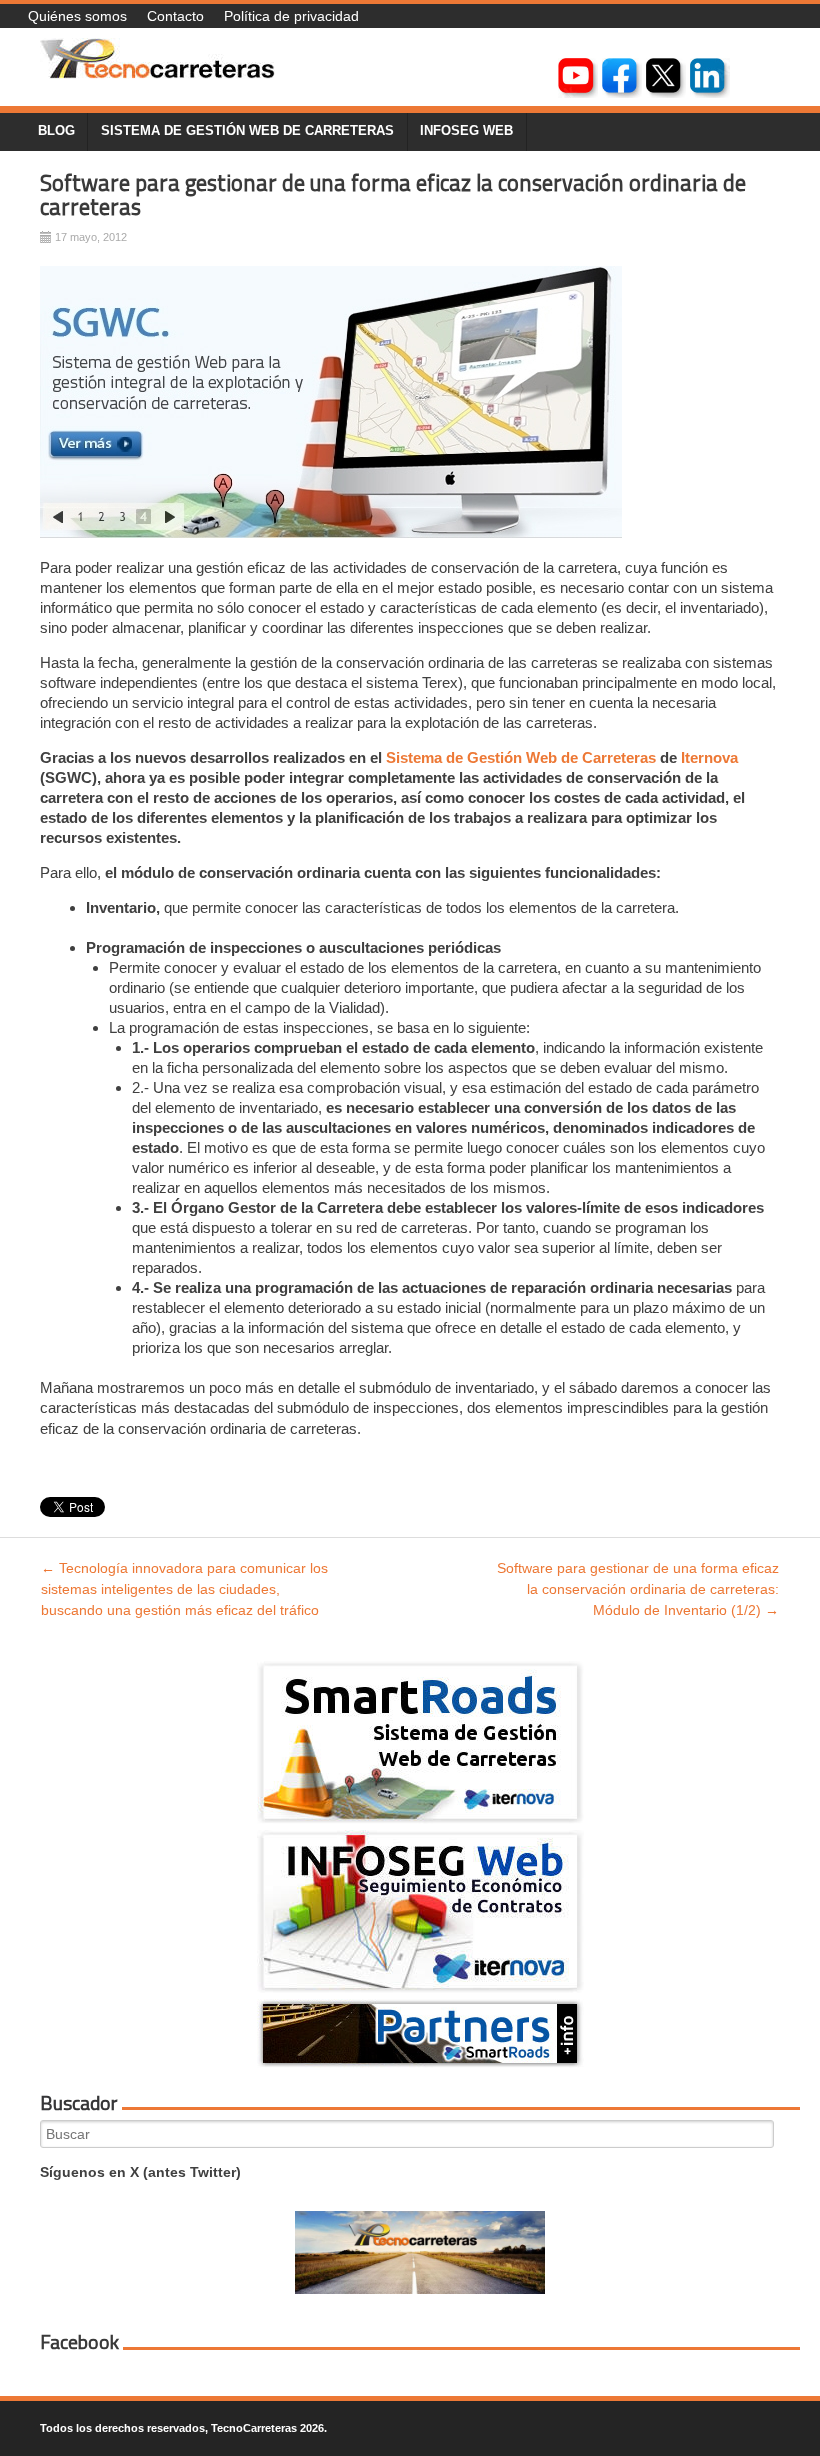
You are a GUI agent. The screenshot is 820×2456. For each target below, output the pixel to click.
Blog (56, 131)
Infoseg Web (466, 131)
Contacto (175, 16)
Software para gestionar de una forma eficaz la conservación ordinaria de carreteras (393, 195)
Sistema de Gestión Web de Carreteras (521, 757)
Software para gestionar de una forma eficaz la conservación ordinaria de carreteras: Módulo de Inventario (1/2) (638, 1589)
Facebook (79, 2342)
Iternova (709, 757)
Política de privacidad (291, 16)
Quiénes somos (77, 16)
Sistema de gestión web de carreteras (247, 131)
